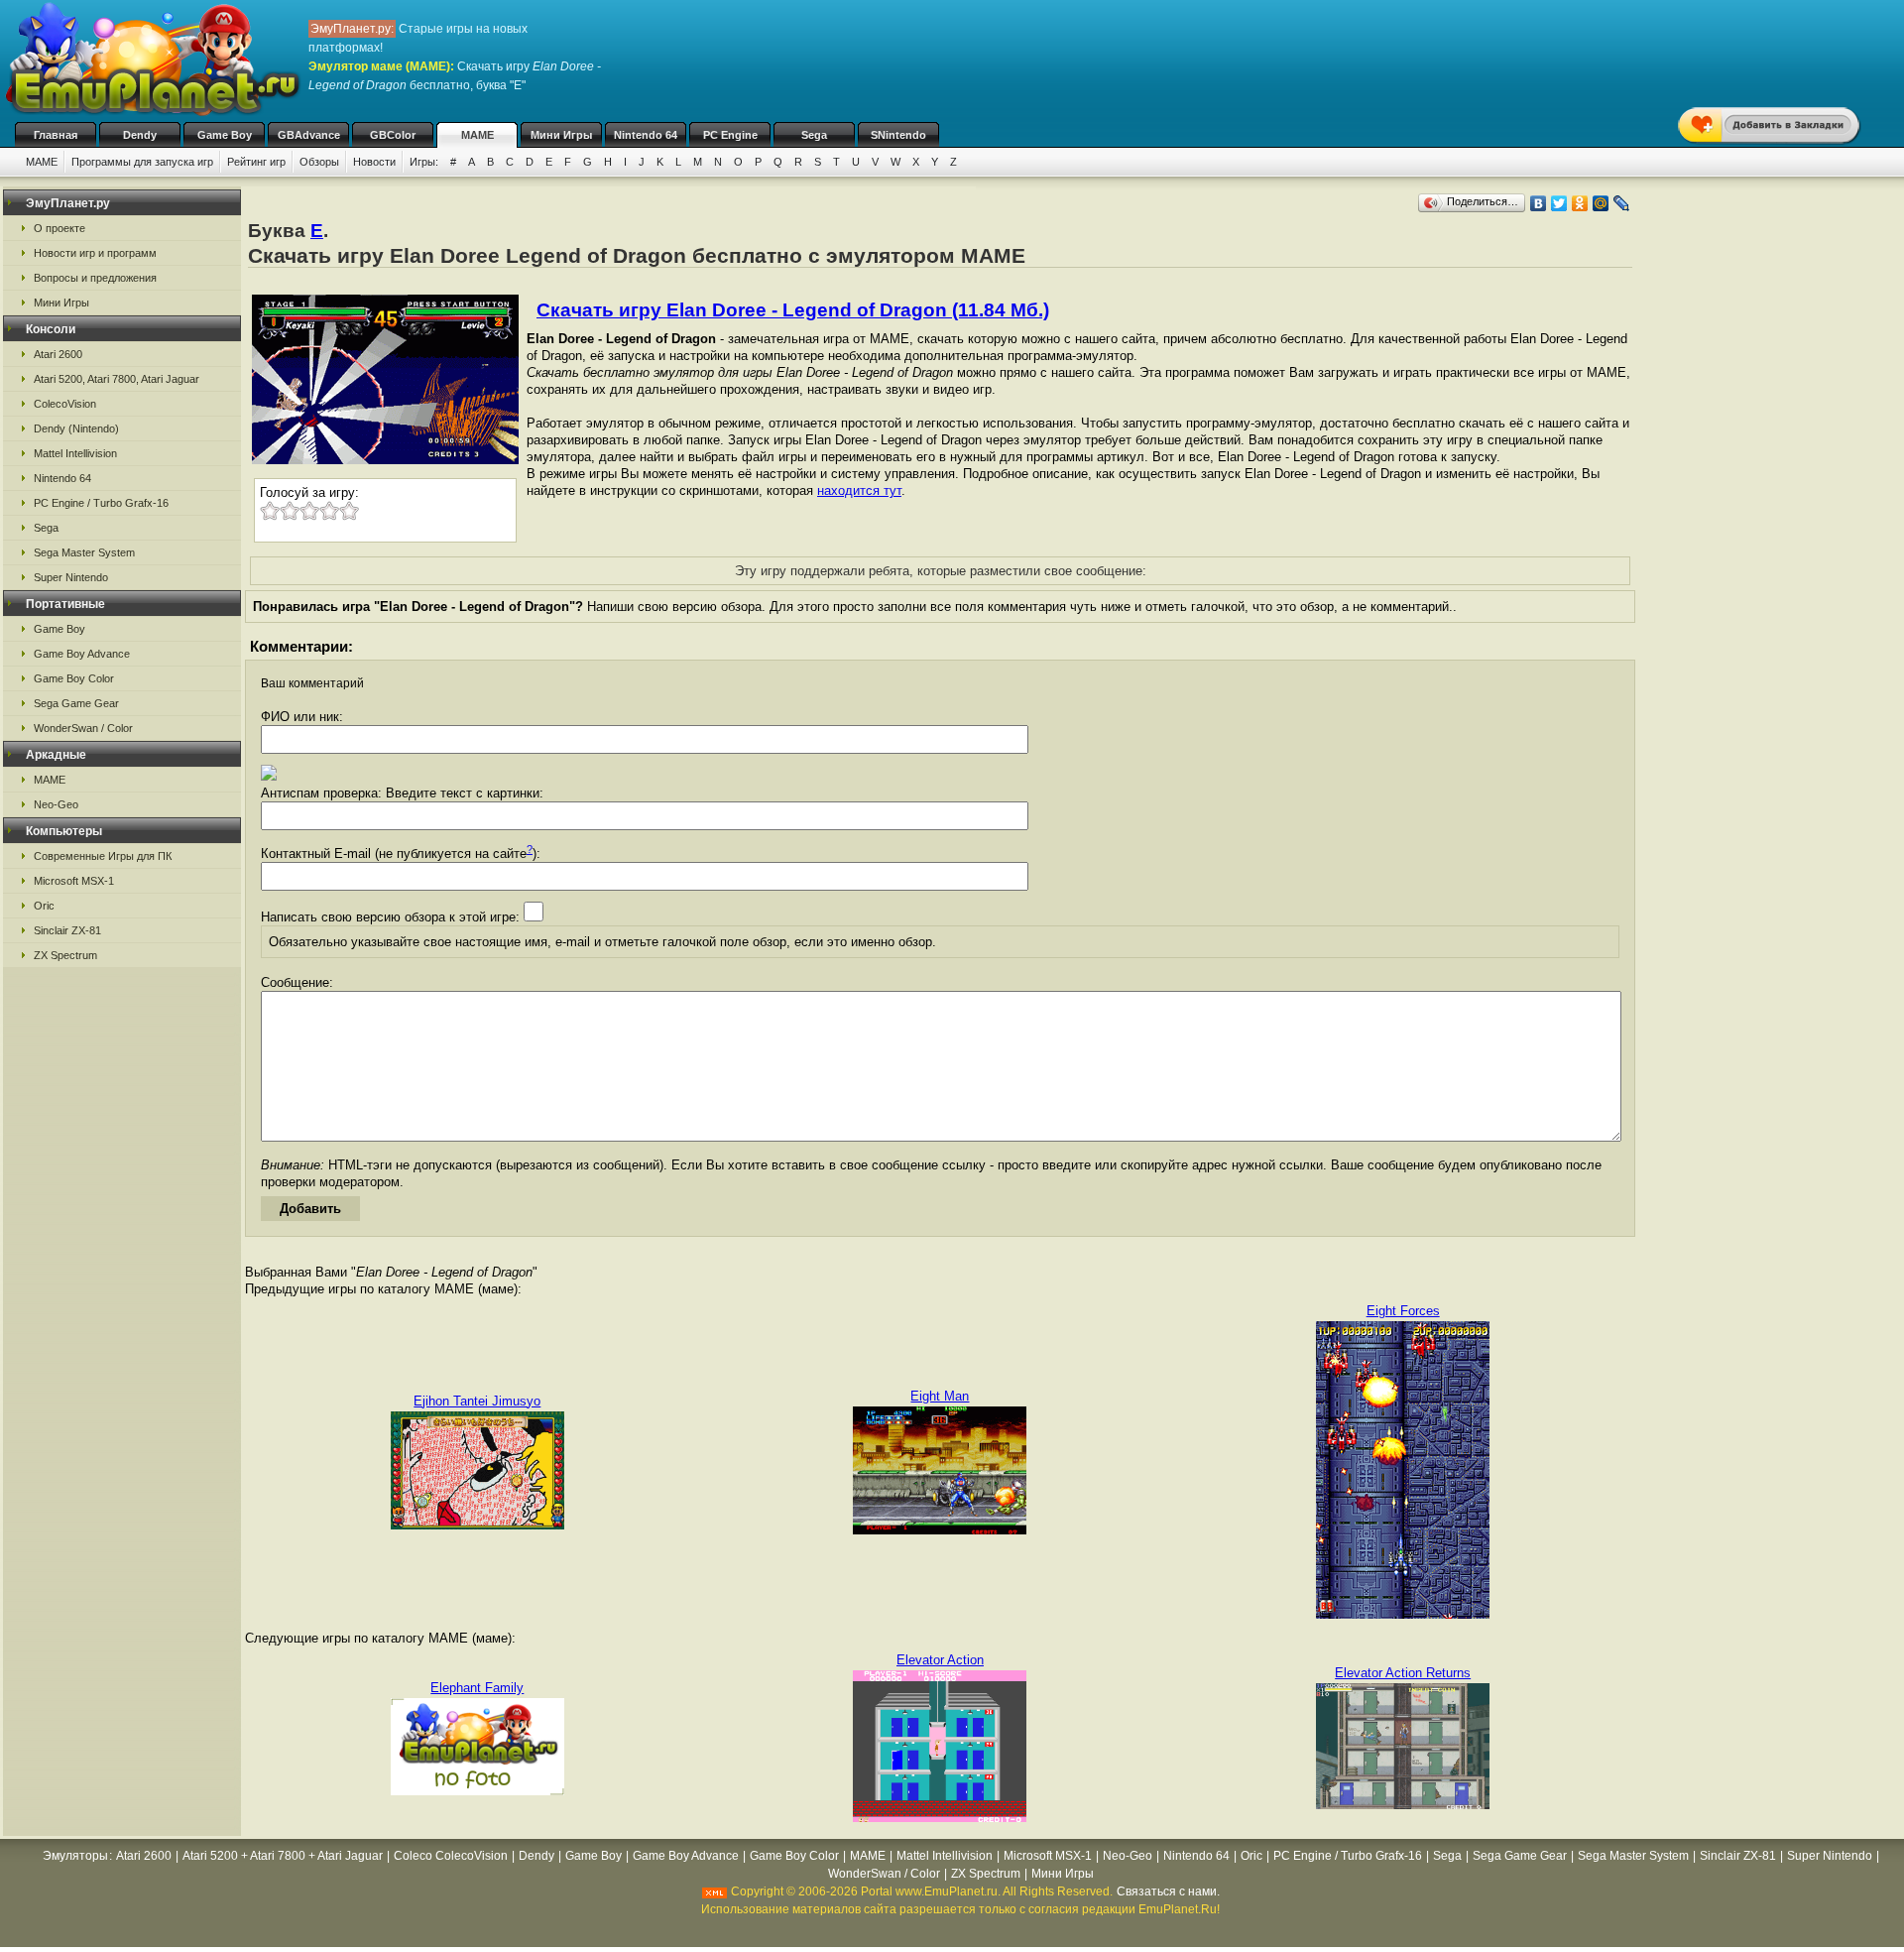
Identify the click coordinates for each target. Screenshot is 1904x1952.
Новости (374, 162)
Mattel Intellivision (75, 453)
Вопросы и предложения (95, 278)
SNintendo (898, 135)
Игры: (424, 162)
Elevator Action (940, 1660)
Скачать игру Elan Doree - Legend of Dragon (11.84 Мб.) (793, 310)
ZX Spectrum (65, 955)
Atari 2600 (58, 354)
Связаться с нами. (1168, 1891)
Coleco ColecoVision (451, 1856)
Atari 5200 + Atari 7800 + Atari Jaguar (283, 1856)
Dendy (140, 135)
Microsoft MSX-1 (74, 881)
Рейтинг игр (256, 162)
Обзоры (319, 162)
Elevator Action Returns (1403, 1673)
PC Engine (730, 135)
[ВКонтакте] (1539, 203)
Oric (44, 906)
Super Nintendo (71, 577)
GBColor (393, 135)
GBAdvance (309, 135)
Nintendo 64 (646, 135)
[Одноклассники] (1580, 203)
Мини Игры (561, 135)
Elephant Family (477, 1688)
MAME (477, 135)
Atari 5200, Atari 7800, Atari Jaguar (117, 379)
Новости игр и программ (95, 253)
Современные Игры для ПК (103, 856)
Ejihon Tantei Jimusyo (477, 1401)
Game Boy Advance (82, 654)
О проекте (59, 228)
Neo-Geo (56, 804)
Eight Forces (1403, 1311)
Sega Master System (84, 552)
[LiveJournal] (1622, 203)
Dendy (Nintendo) (76, 428)
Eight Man (940, 1396)
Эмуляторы (75, 1856)
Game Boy (225, 135)
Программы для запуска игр (142, 162)
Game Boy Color (74, 678)
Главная (56, 135)
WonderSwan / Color (83, 728)
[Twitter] (1559, 203)
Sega (814, 135)
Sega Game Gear (76, 703)
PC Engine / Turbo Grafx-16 (101, 503)
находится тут (859, 490)
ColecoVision (65, 404)
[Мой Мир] (1601, 203)
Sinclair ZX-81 (67, 930)
